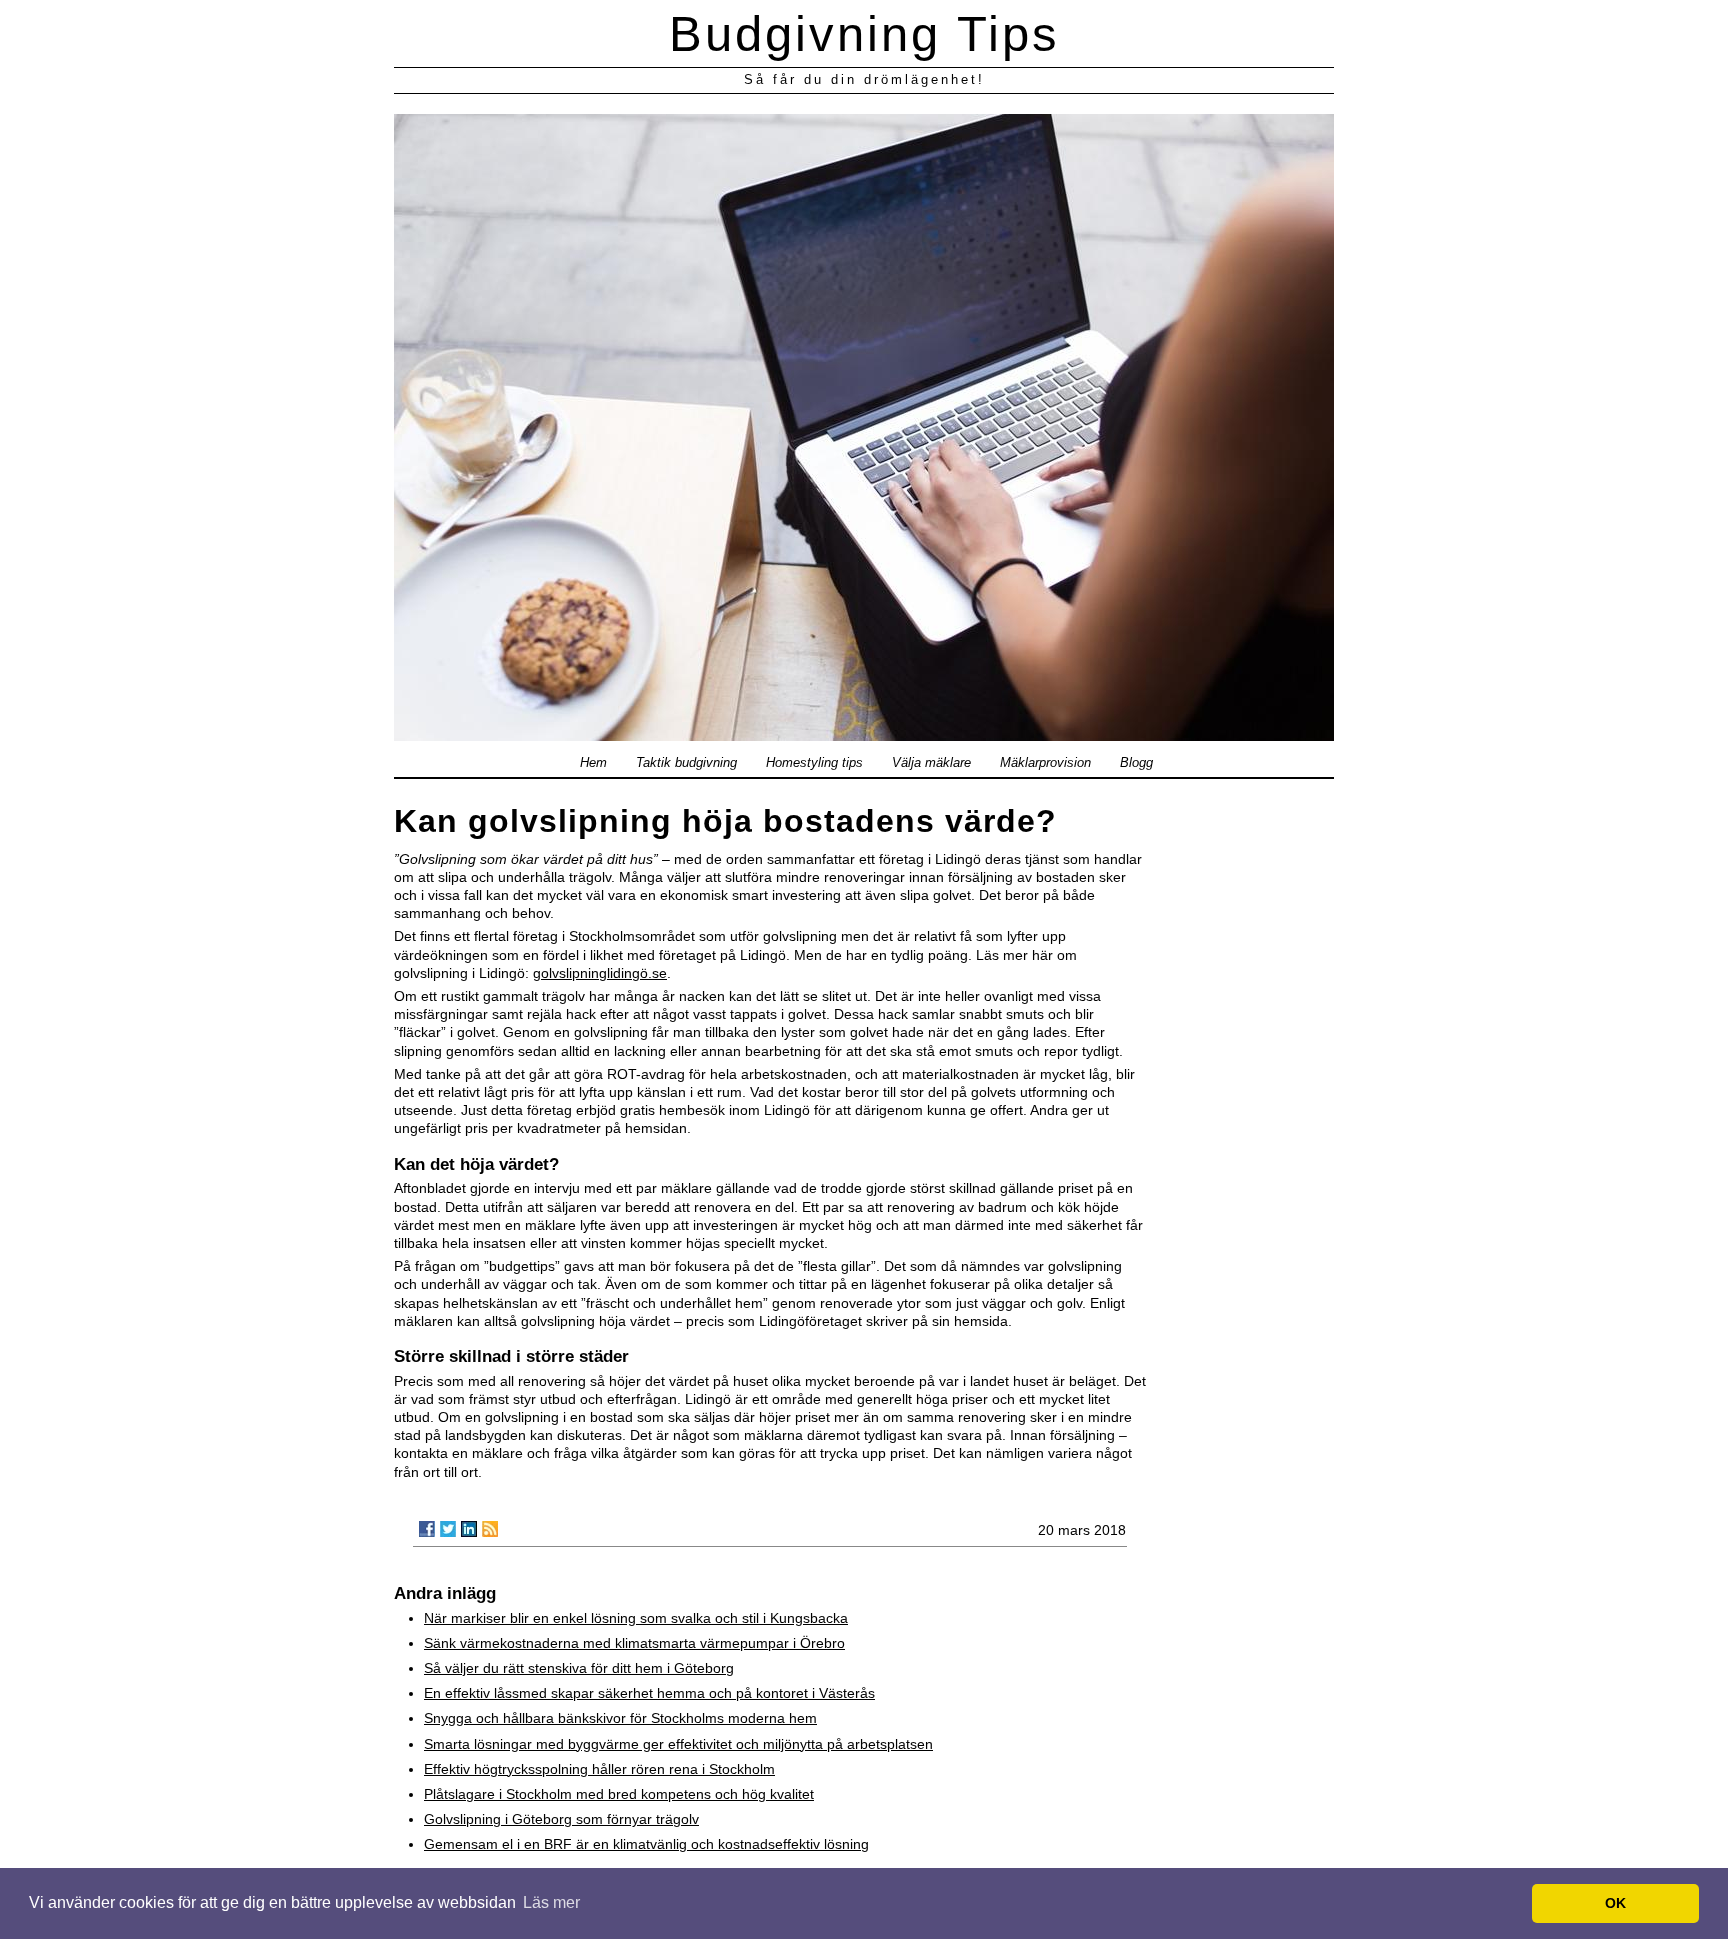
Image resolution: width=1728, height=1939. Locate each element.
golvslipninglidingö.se (600, 973)
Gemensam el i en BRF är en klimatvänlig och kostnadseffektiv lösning (646, 1844)
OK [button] (1615, 1903)
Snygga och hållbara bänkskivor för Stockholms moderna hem (620, 1718)
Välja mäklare (931, 763)
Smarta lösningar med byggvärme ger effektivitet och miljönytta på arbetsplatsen (678, 1744)
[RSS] (490, 1529)
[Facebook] (427, 1529)
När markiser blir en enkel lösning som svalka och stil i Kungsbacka (636, 1618)
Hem (593, 763)
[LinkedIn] (469, 1529)
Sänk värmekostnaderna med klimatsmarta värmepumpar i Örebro (634, 1643)
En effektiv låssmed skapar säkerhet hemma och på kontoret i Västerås (649, 1693)
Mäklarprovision (1045, 763)
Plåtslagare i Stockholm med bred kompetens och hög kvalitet (619, 1794)
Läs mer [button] (551, 1902)
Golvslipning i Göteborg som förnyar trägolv (561, 1819)
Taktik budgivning (686, 763)
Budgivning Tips (864, 34)
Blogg (1136, 763)
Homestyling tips (814, 763)
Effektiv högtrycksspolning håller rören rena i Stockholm (599, 1769)
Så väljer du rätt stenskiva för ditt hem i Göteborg (579, 1668)
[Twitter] (448, 1529)
